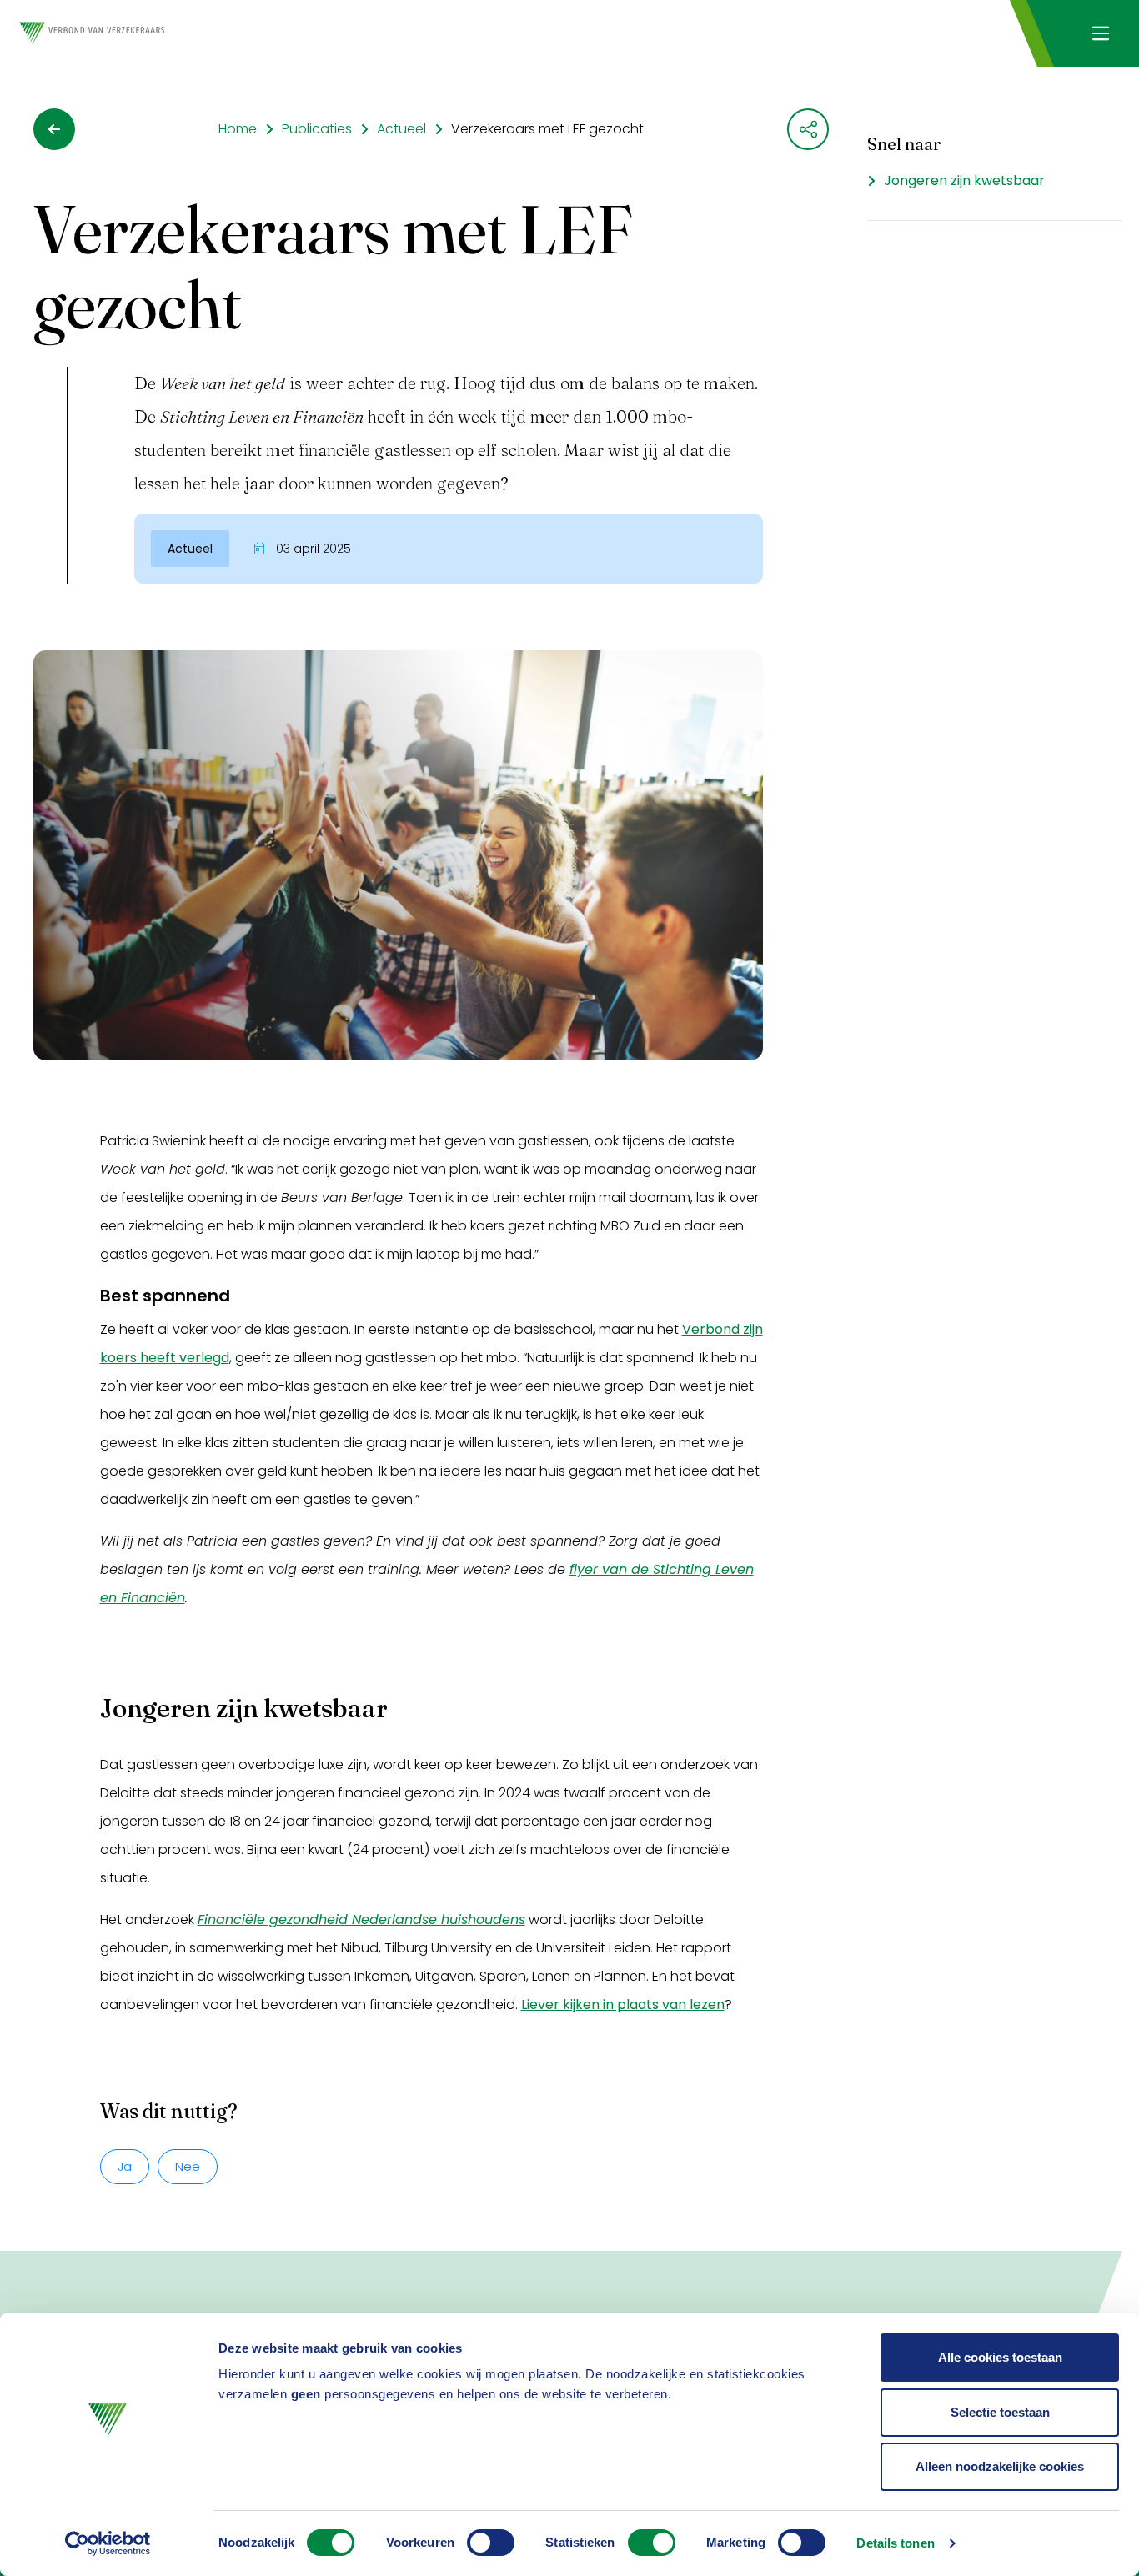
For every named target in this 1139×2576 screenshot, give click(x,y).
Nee (188, 2166)
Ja (125, 2166)
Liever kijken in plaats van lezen (623, 2005)
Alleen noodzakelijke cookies (1000, 2466)
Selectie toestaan (1000, 2412)
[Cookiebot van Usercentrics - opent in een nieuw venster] (108, 2543)
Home (238, 129)
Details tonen (895, 2543)
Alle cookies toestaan (1000, 2357)
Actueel (401, 129)
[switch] (491, 2543)
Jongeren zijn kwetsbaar (964, 180)
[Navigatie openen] (1100, 33)
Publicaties (317, 129)
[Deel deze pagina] (808, 129)
